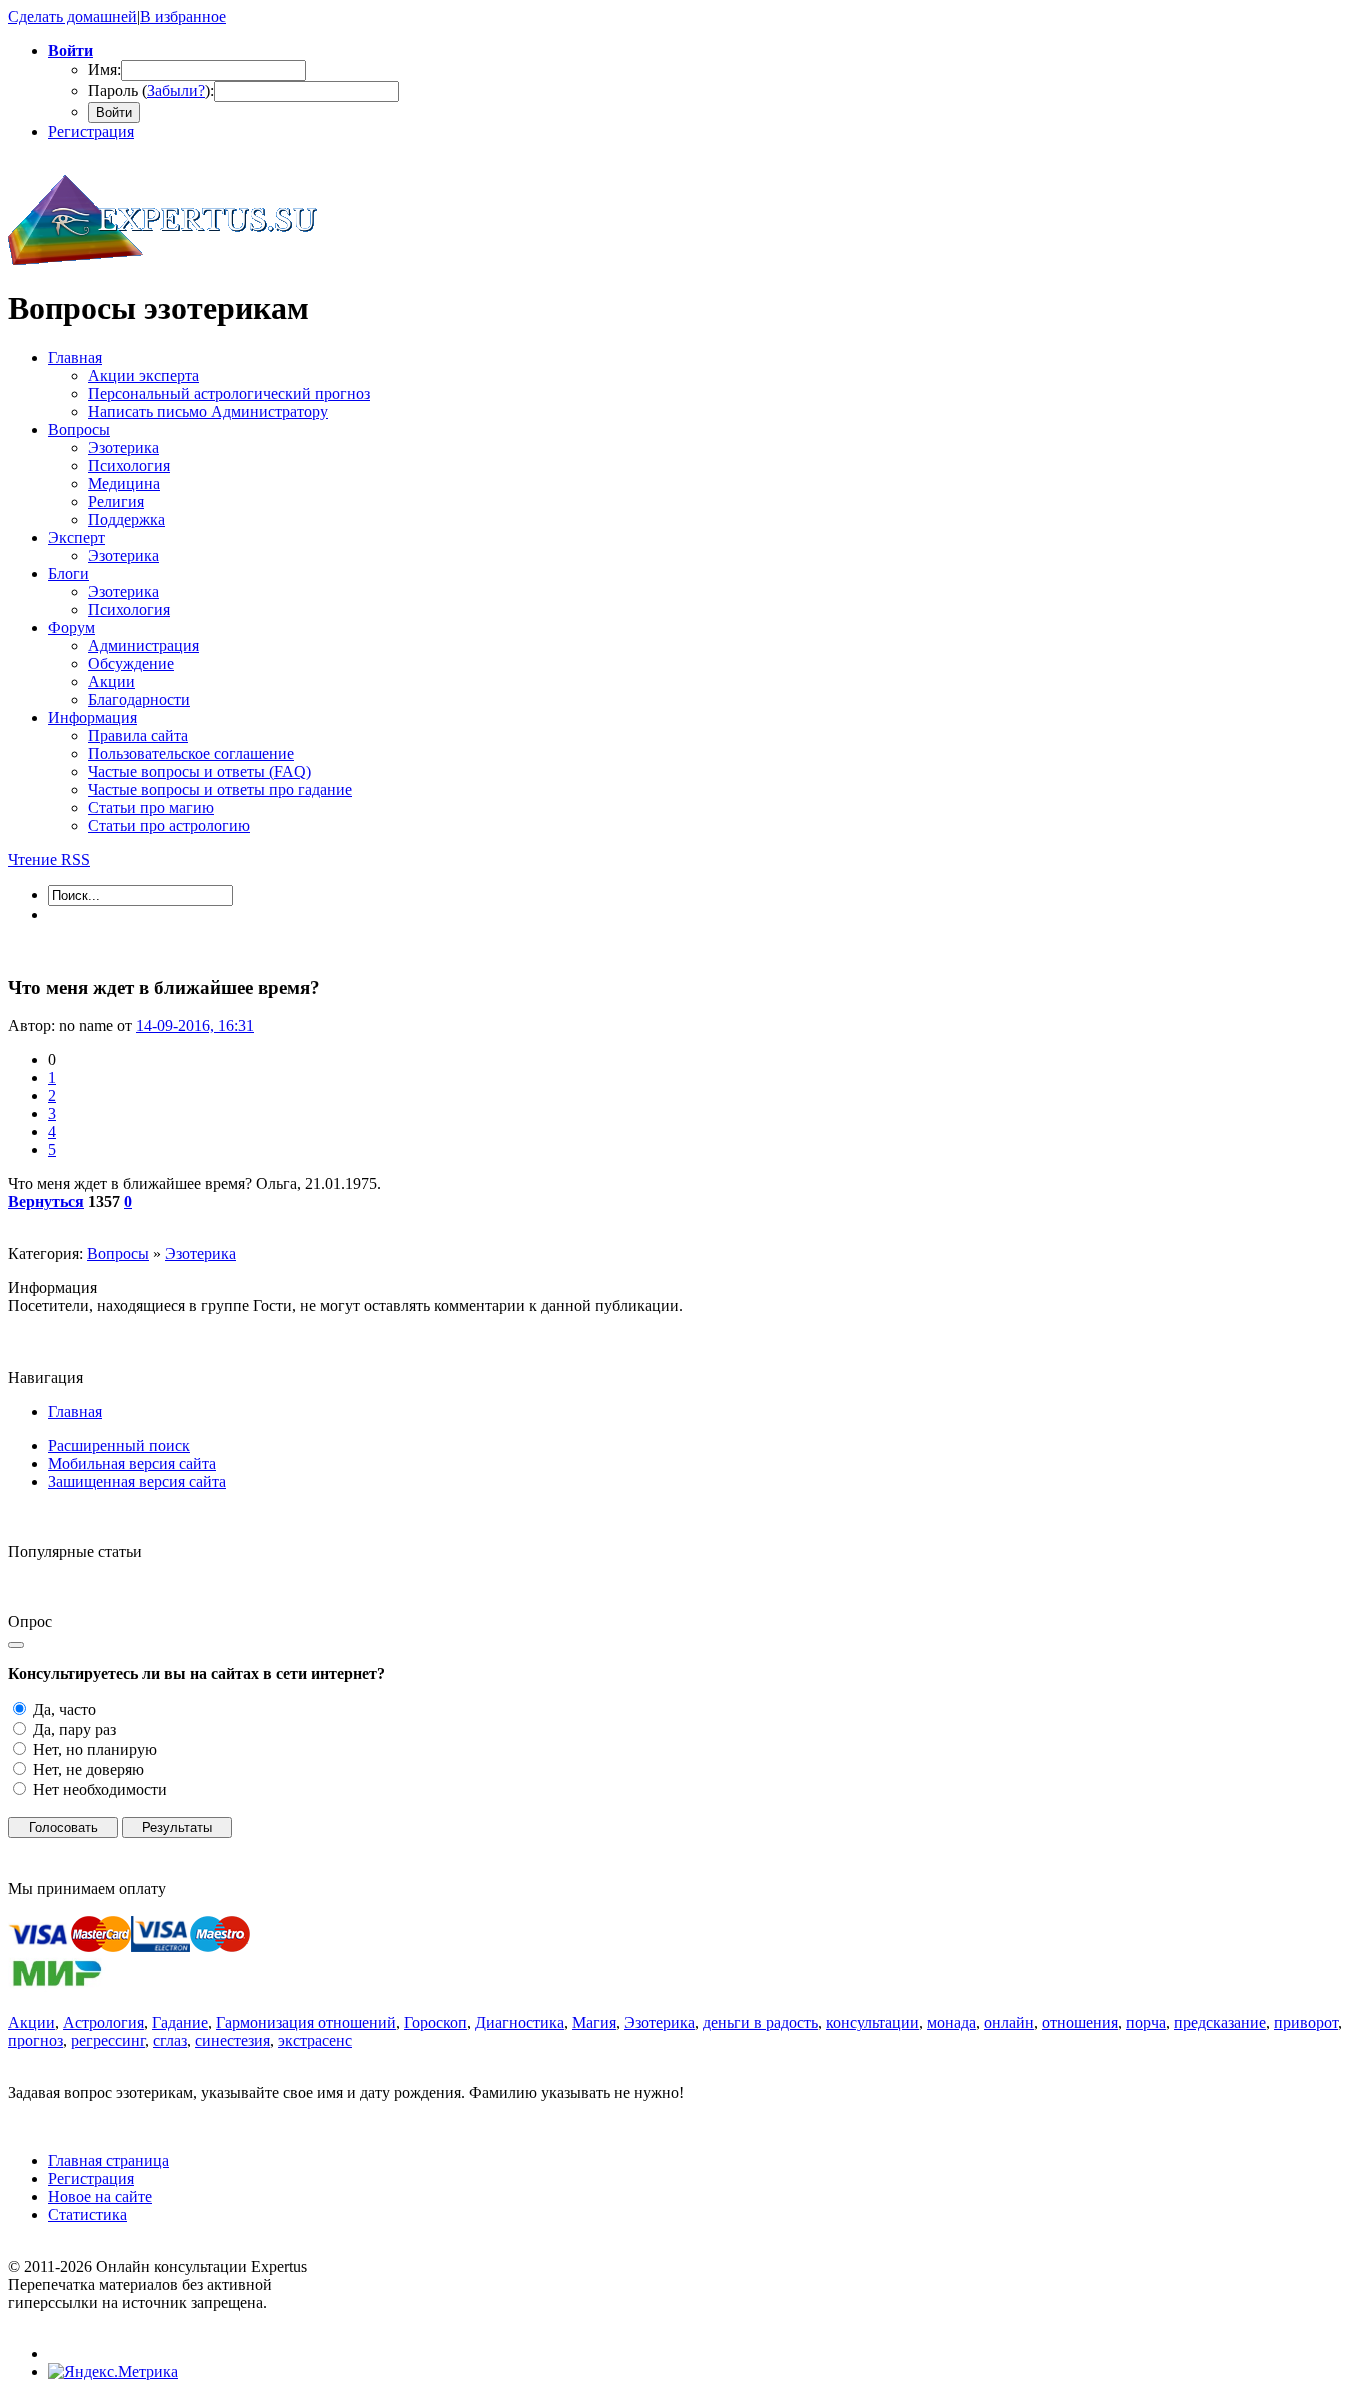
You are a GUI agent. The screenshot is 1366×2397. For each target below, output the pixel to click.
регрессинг (108, 2040)
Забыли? (176, 90)
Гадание (180, 2022)
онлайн (1009, 2022)
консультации (872, 2022)
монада (951, 2022)
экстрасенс (315, 2040)
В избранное (183, 16)
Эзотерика (200, 1253)
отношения (1080, 2022)
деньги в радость (760, 2022)
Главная (75, 1411)
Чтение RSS (49, 859)
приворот (1306, 2022)
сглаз (170, 2040)
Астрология (103, 2022)
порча (1146, 2022)
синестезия (232, 2040)
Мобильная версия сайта (132, 1463)
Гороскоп (435, 2022)
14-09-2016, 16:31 (195, 1025)
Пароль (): (151, 90)
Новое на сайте (100, 2196)
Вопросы (118, 1253)
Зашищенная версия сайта (137, 1481)
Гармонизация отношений (306, 2022)
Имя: (104, 69)
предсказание (1220, 2022)
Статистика (87, 2214)
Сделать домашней (72, 16)
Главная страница (108, 2160)
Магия (594, 2022)
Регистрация (91, 131)
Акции (31, 2022)
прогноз (35, 2040)
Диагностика (519, 2022)
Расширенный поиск (119, 1445)
